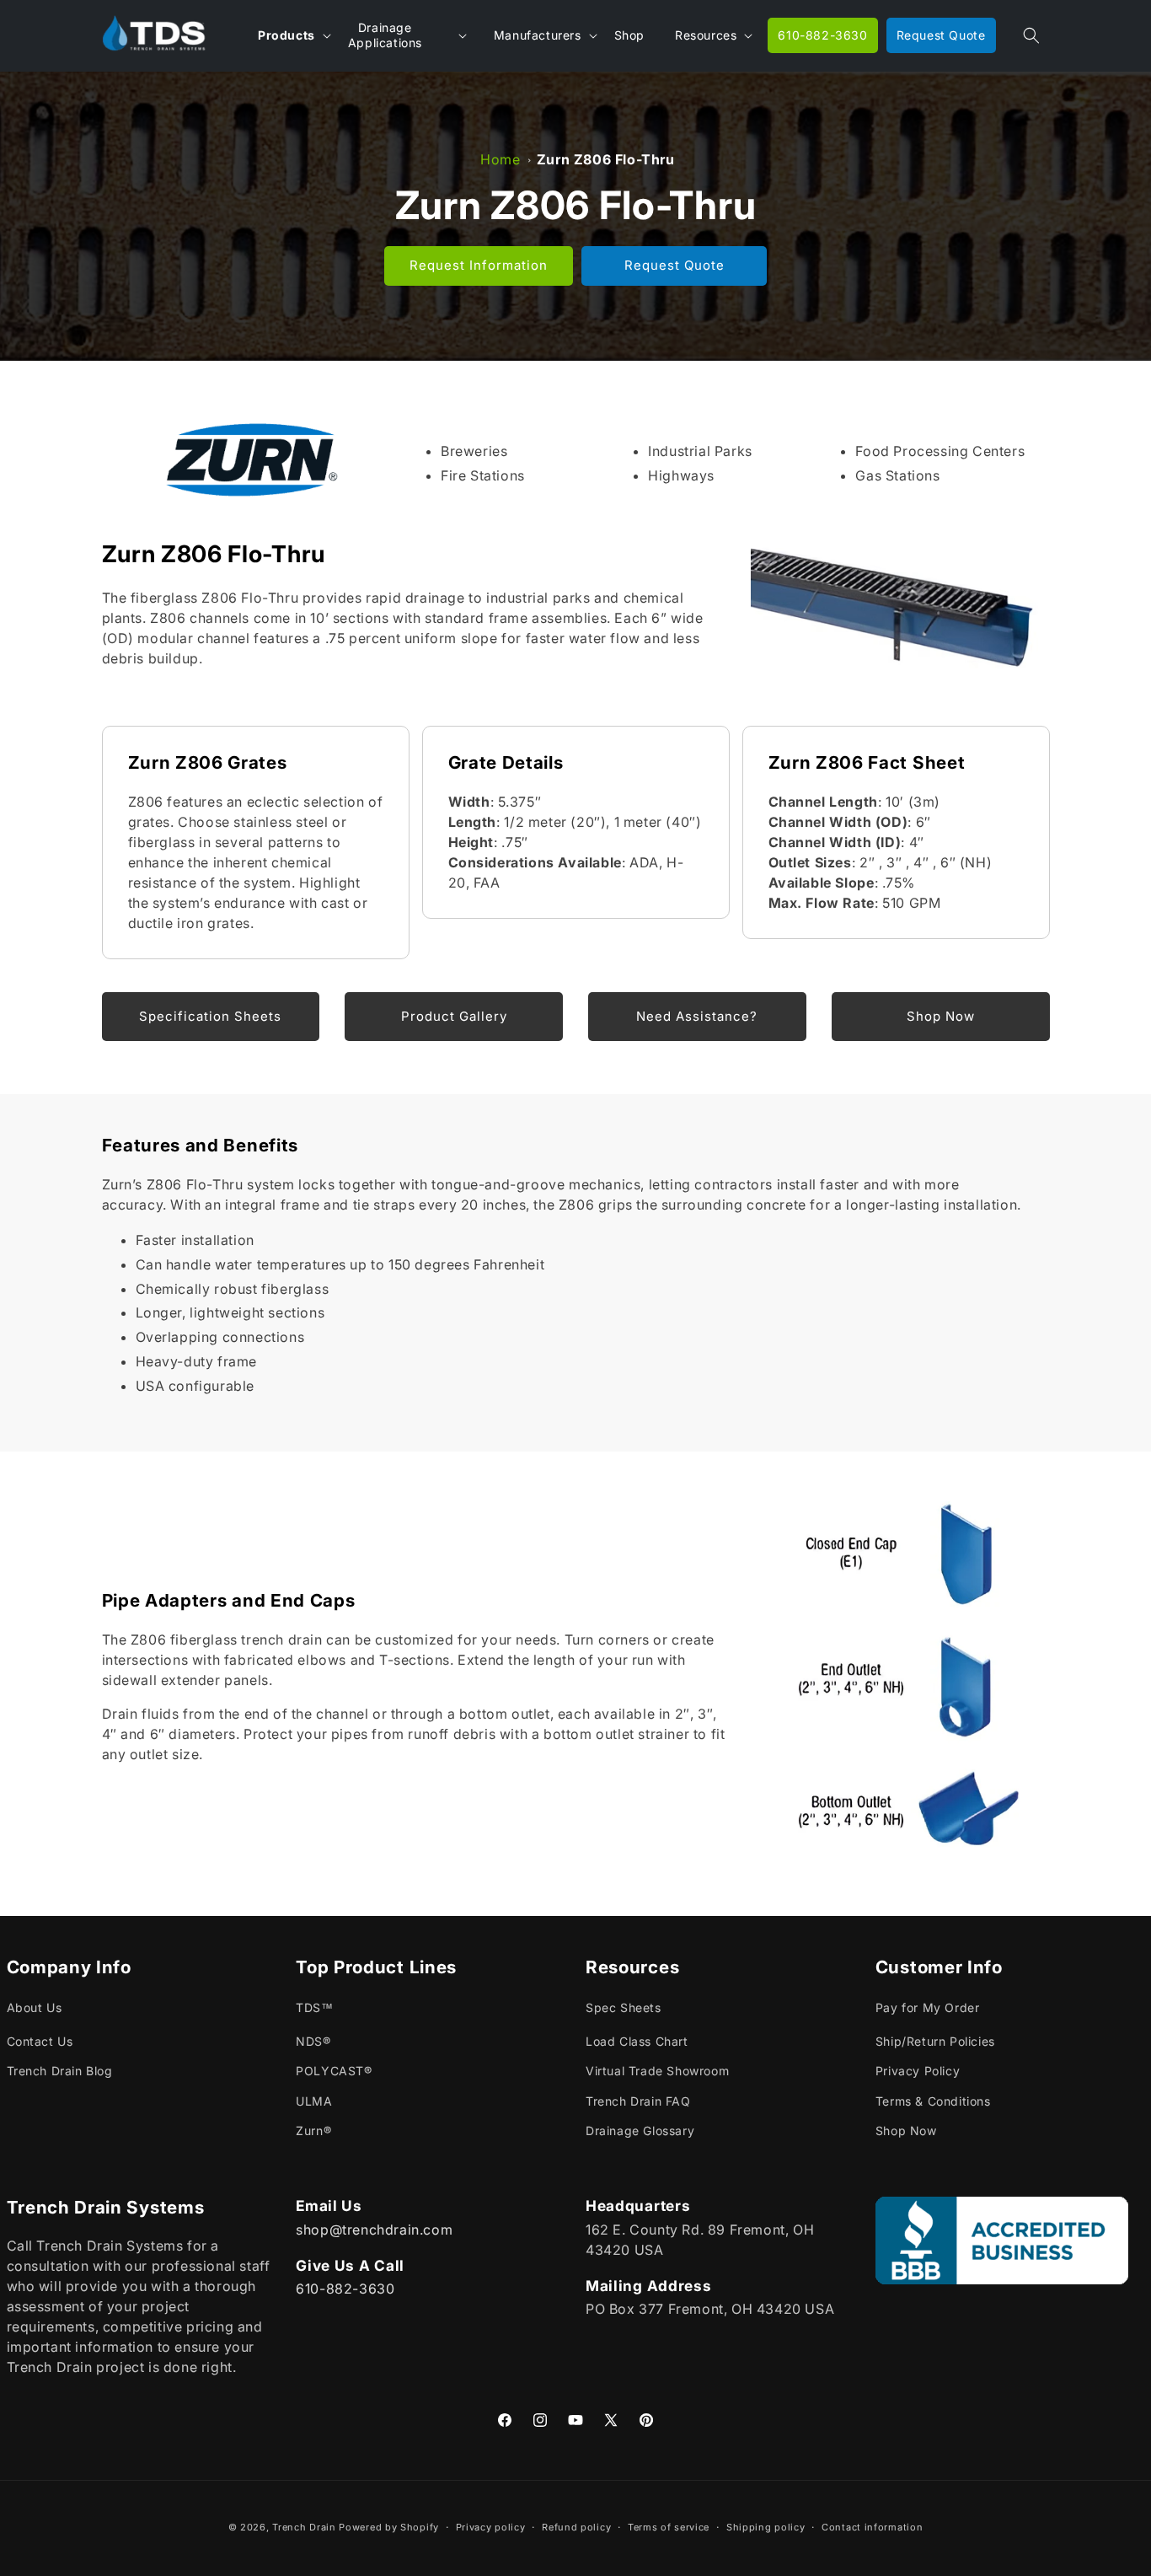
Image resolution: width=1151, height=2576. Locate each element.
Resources (706, 35)
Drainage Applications (385, 35)
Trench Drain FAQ (638, 2101)
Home (500, 159)
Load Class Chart (637, 2042)
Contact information (872, 2526)
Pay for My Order (928, 2008)
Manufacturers (538, 35)
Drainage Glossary (640, 2131)
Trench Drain (304, 2527)
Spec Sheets (624, 2008)
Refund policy (576, 2526)
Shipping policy (766, 2526)
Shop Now (906, 2131)
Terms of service (669, 2526)
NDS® (313, 2042)
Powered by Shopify (389, 2527)
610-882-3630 (345, 2289)
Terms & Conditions (933, 2101)
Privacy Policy (918, 2072)
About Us (35, 2008)
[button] (1031, 35)
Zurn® (313, 2131)
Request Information (479, 265)
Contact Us (40, 2042)
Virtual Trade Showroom (657, 2072)
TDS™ (314, 2008)
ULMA (314, 2101)
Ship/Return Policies (935, 2042)
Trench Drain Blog (60, 2072)
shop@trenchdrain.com (374, 2229)
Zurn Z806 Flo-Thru (606, 159)
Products (286, 35)
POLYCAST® (334, 2072)
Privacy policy (491, 2526)
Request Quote (675, 265)
